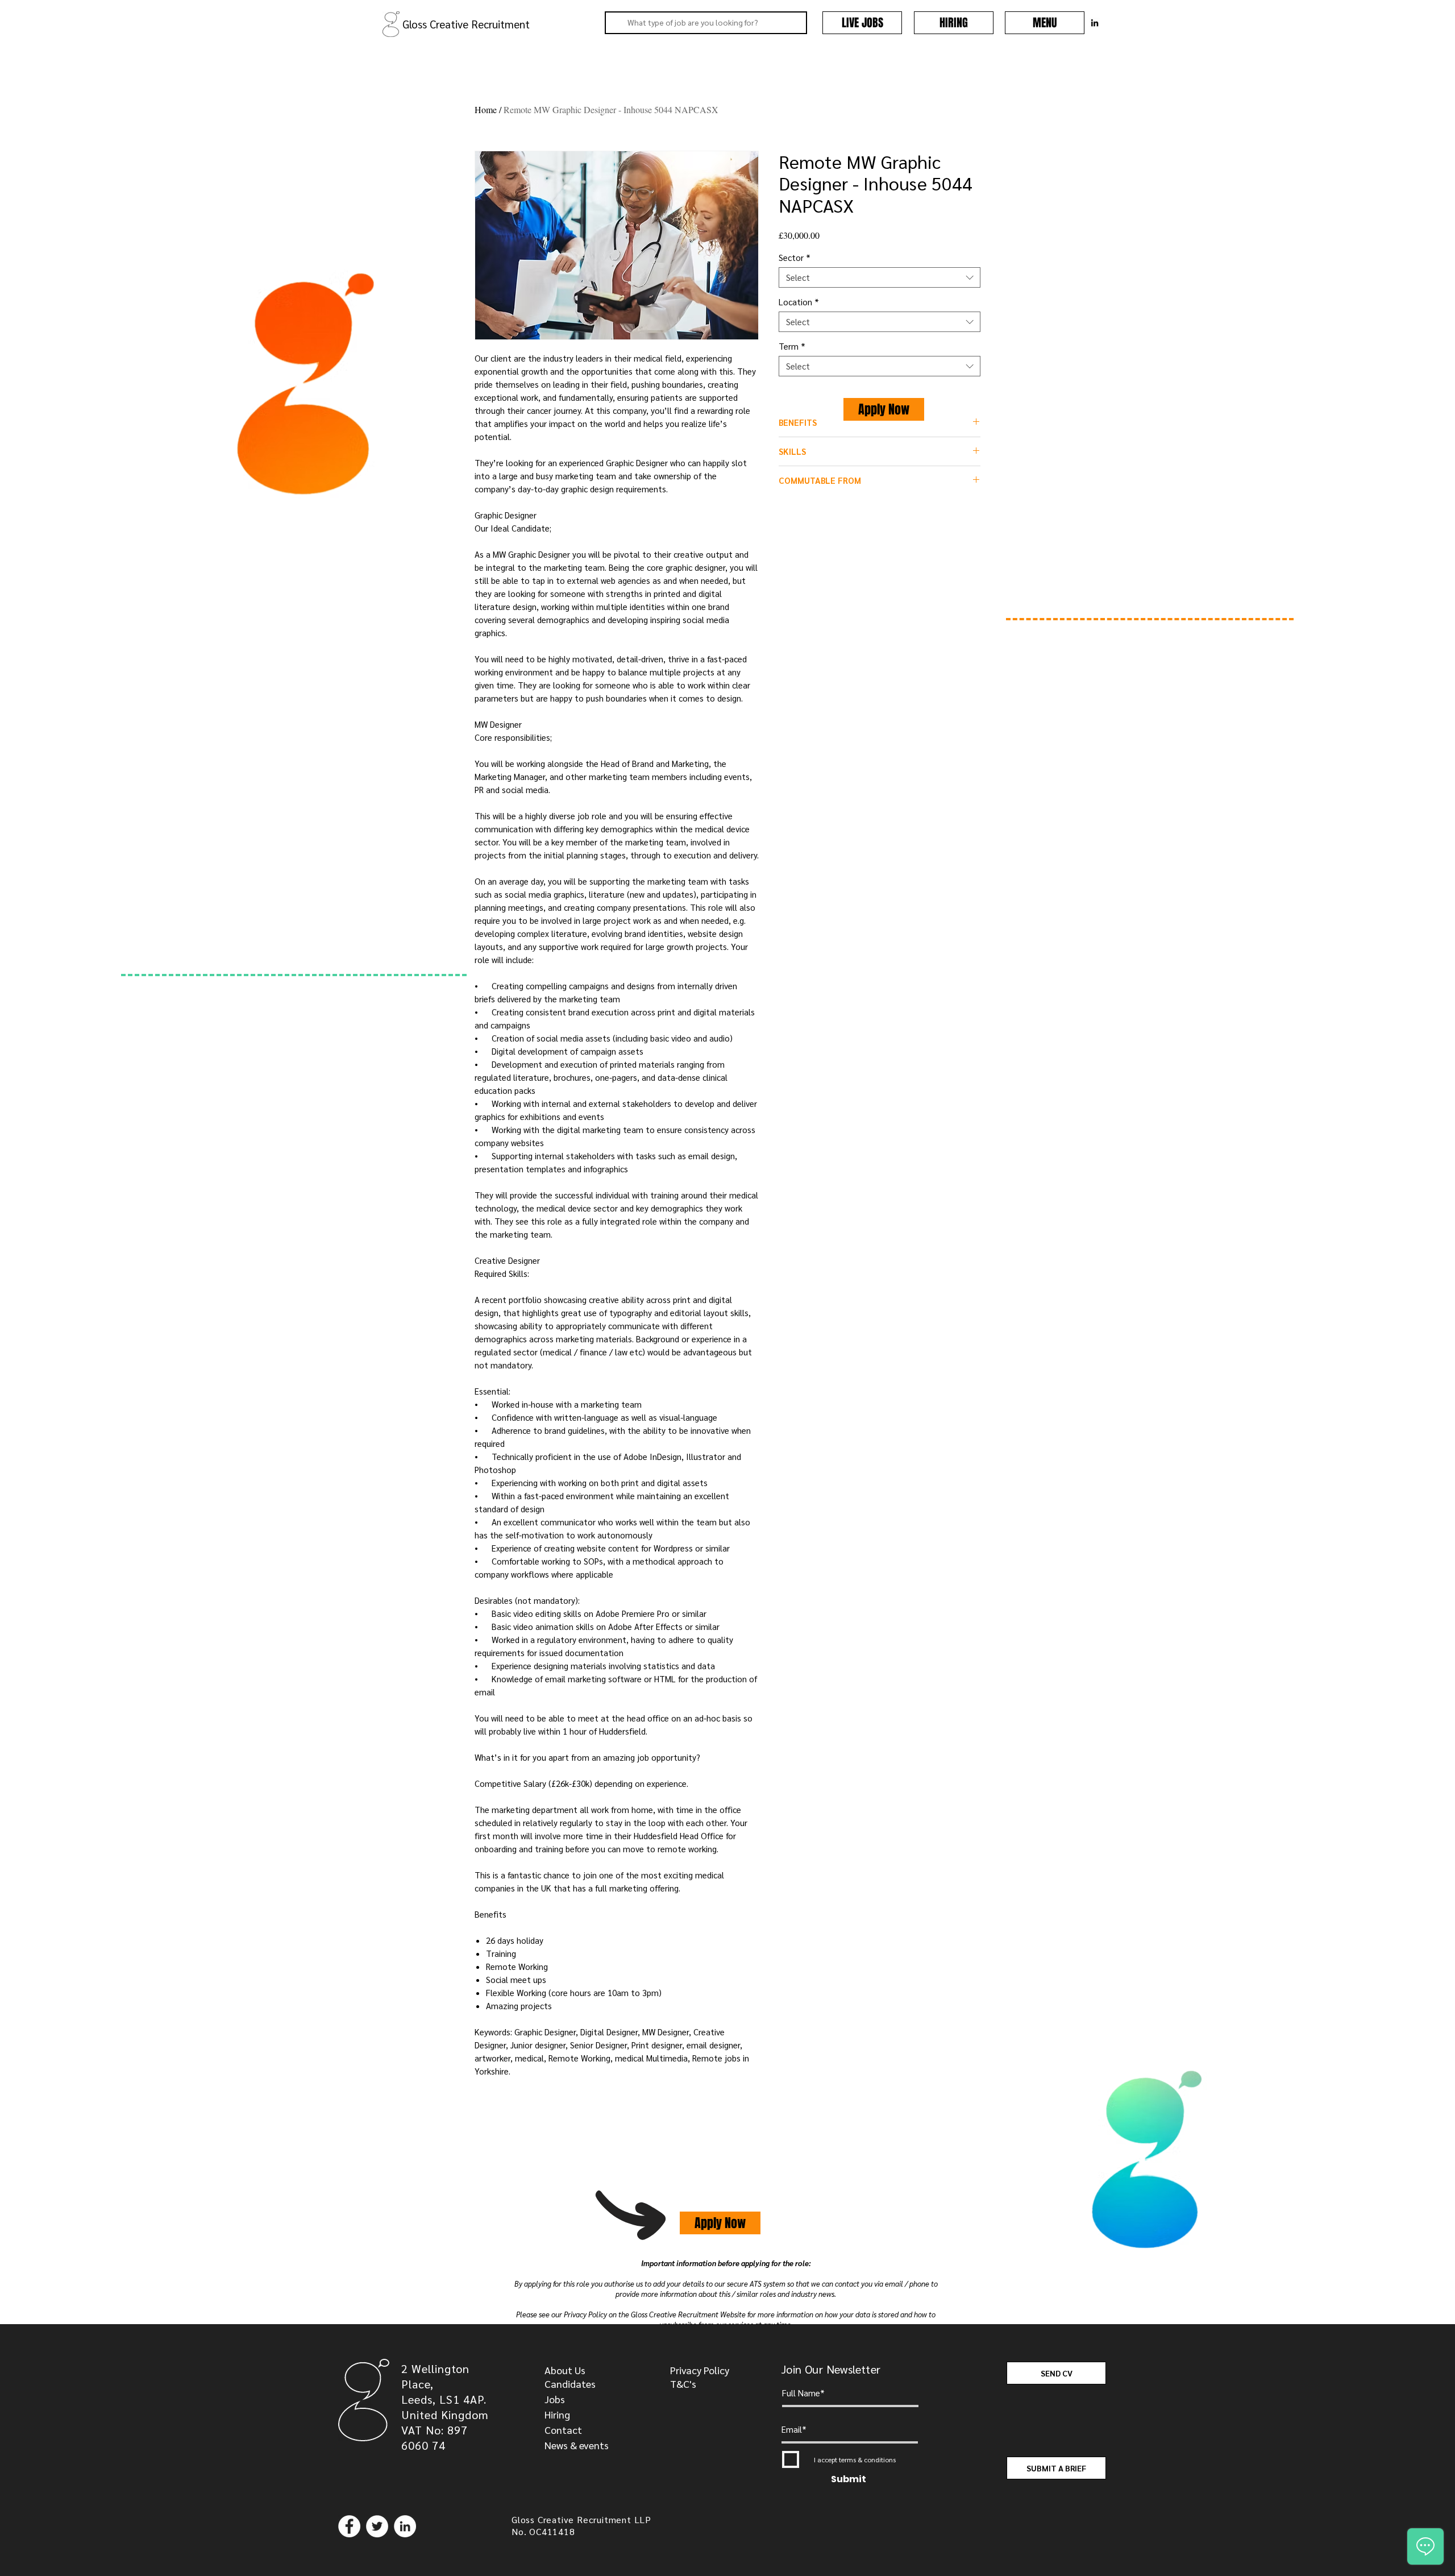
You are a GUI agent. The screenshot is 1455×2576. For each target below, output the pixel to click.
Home (486, 109)
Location (799, 302)
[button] (1045, 23)
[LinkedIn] (405, 2526)
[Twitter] (377, 2526)
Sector (795, 258)
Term (792, 346)
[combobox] (880, 277)
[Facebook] (349, 2526)
